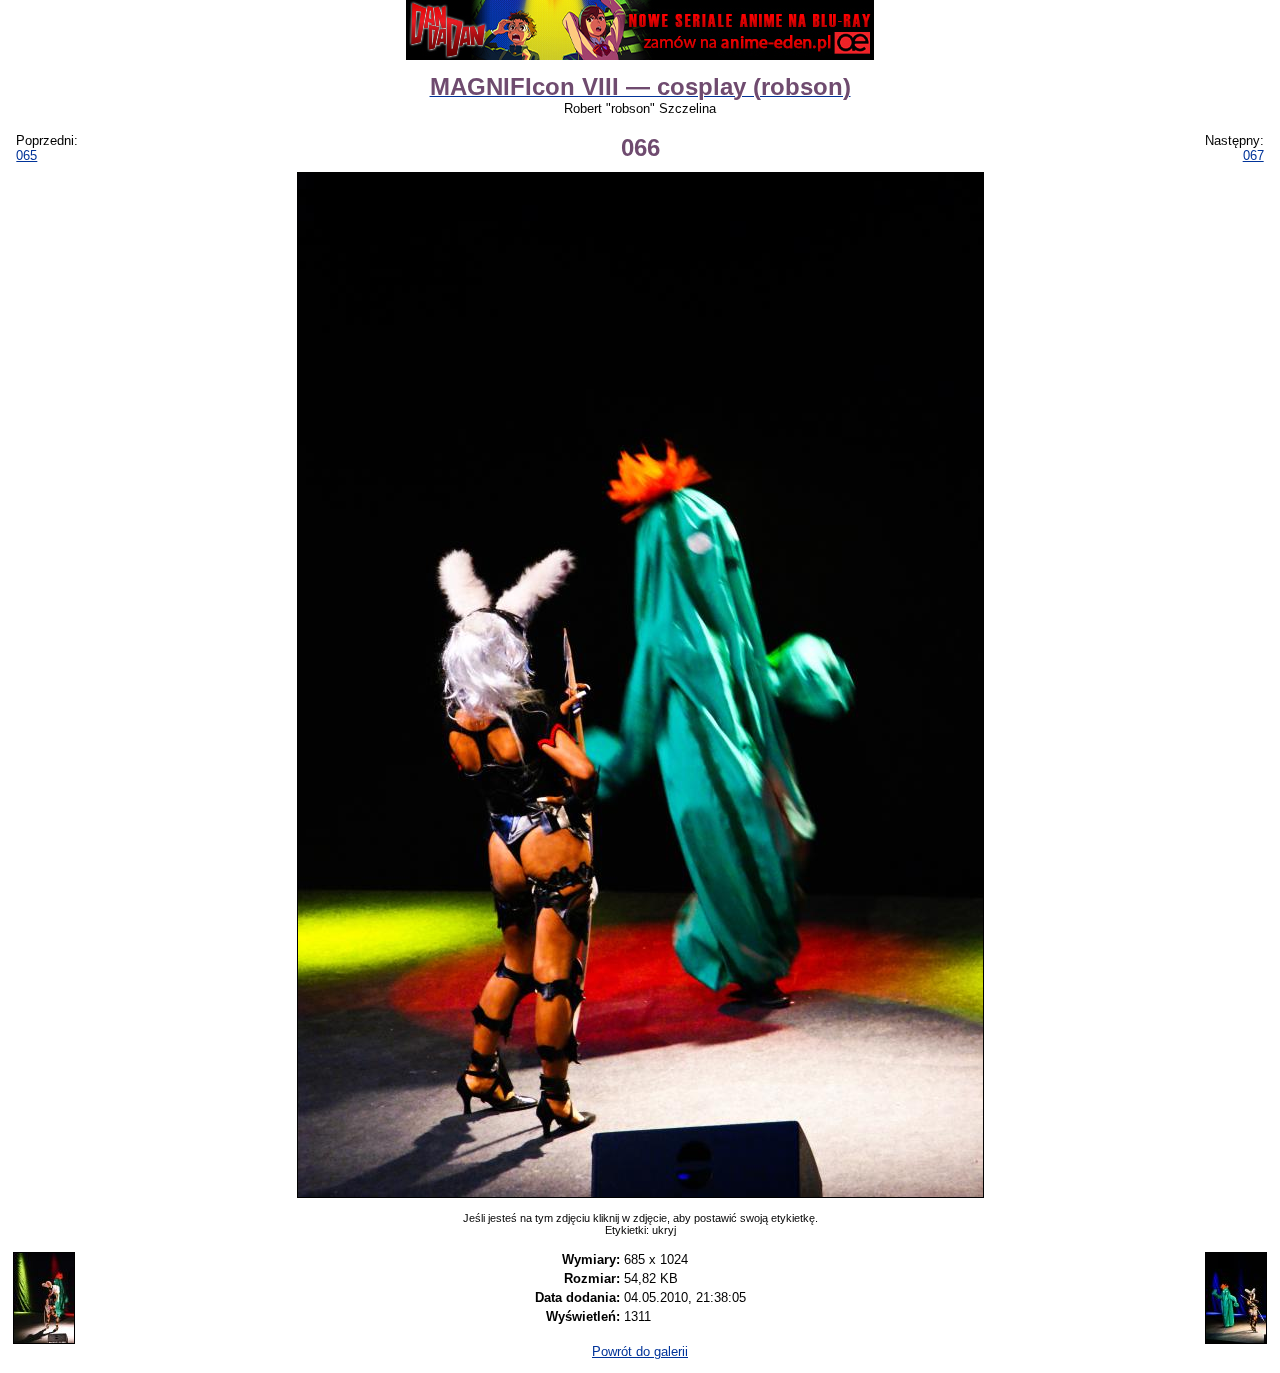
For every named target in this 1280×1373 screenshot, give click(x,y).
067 (1253, 155)
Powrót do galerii (640, 1351)
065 (26, 155)
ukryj (664, 1230)
